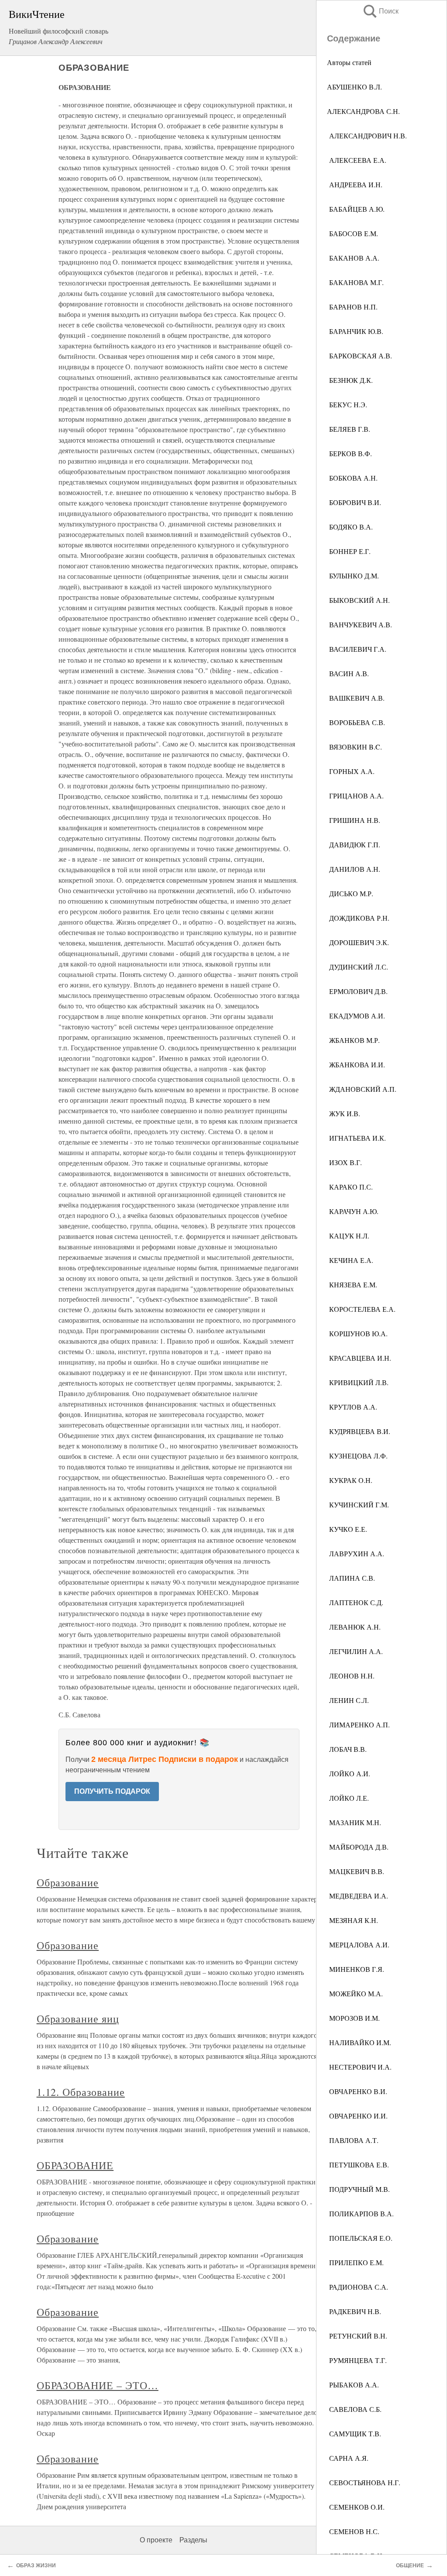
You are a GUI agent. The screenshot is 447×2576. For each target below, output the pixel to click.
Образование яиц (78, 2019)
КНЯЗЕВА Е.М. (352, 1285)
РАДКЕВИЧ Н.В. (354, 2311)
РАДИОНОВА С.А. (358, 2287)
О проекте (156, 2540)
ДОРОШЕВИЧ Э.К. (358, 942)
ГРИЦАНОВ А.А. (355, 796)
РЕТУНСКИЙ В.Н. (357, 2336)
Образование (68, 1882)
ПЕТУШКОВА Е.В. (358, 2165)
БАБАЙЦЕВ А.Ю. (356, 209)
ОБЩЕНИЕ (410, 2566)
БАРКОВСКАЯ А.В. (359, 356)
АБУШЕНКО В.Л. (354, 87)
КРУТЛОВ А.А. (352, 1407)
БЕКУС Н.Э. (347, 404)
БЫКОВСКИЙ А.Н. (358, 600)
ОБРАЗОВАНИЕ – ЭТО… (98, 2385)
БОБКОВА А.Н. (352, 478)
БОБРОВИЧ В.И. (354, 502)
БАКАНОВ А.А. (353, 258)
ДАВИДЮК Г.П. (354, 844)
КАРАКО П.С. (350, 1187)
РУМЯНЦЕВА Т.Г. (357, 2360)
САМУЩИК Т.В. (354, 2433)
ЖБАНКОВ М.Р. (353, 1040)
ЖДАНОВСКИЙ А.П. (362, 1089)
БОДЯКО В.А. (350, 527)
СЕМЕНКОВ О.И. (356, 2507)
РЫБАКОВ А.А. (353, 2385)
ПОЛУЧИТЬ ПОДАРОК (112, 1791)
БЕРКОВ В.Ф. (349, 453)
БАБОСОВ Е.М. (352, 233)
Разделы (193, 2540)
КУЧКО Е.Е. (347, 1529)
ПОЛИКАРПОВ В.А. (360, 2213)
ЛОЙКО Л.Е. (348, 1798)
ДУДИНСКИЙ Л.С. (358, 967)
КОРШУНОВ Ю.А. (357, 1333)
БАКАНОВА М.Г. (355, 282)
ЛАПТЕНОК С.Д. (355, 1602)
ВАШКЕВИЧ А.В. (356, 698)
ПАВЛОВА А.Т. (353, 2140)
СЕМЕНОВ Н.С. (353, 2531)
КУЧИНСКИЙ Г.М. (358, 1505)
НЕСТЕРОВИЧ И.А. (359, 2067)
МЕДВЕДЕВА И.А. (358, 1896)
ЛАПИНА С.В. (351, 1578)
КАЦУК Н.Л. (348, 1236)
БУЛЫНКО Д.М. (353, 576)
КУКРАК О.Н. (350, 1480)
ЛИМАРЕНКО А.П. (358, 1725)
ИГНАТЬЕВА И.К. (356, 1138)
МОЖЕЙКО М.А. (355, 1993)
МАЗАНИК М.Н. (354, 1822)
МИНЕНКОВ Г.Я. (356, 1969)
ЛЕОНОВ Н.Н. (351, 1676)
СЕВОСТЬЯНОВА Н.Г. (364, 2482)
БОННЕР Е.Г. (349, 551)
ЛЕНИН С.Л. (348, 1700)
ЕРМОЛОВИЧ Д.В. (357, 991)
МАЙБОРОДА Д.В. (358, 1847)
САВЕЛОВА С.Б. (354, 2409)
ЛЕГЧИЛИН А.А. (355, 1651)
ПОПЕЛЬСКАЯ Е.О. (360, 2238)
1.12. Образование (81, 2092)
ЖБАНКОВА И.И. (356, 1064)
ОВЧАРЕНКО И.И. (357, 2116)
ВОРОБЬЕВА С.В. (356, 722)
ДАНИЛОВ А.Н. (354, 869)
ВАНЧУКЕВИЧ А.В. (359, 624)
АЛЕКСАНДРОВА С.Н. (363, 111)
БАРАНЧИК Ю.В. (355, 331)
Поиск (380, 11)
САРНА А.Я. (348, 2458)
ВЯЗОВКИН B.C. (354, 747)
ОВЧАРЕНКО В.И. (357, 2091)
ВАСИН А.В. (348, 673)
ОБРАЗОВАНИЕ (75, 2165)
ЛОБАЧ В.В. (347, 1749)
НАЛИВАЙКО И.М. (359, 2042)
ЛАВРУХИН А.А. (356, 1553)
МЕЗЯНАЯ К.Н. (352, 1920)
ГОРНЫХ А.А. (351, 771)
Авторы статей (349, 62)
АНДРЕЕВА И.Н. (355, 184)
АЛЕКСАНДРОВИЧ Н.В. (367, 136)
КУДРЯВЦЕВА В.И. (359, 1431)
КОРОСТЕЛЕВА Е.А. (361, 1309)
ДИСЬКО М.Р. (350, 893)
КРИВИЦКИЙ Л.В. (358, 1382)
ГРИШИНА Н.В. (354, 820)
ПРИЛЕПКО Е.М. (355, 2262)
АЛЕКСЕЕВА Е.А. (357, 160)
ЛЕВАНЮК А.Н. (354, 1627)
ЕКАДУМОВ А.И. (356, 1016)
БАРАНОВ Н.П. (352, 307)
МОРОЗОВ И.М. (353, 2018)
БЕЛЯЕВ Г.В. (349, 429)
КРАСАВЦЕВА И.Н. (359, 1358)
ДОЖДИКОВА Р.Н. (358, 918)
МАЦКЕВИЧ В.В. (356, 1871)
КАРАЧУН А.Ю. (353, 1211)
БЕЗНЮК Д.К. (350, 380)
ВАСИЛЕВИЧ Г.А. (357, 649)
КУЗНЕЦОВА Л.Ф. (357, 1456)
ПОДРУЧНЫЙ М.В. (358, 2189)
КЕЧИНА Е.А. (350, 1260)
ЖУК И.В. (344, 1113)
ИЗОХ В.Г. (344, 1162)
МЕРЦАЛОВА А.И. (358, 1945)
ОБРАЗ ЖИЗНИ (36, 2566)
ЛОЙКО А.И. (349, 1773)
